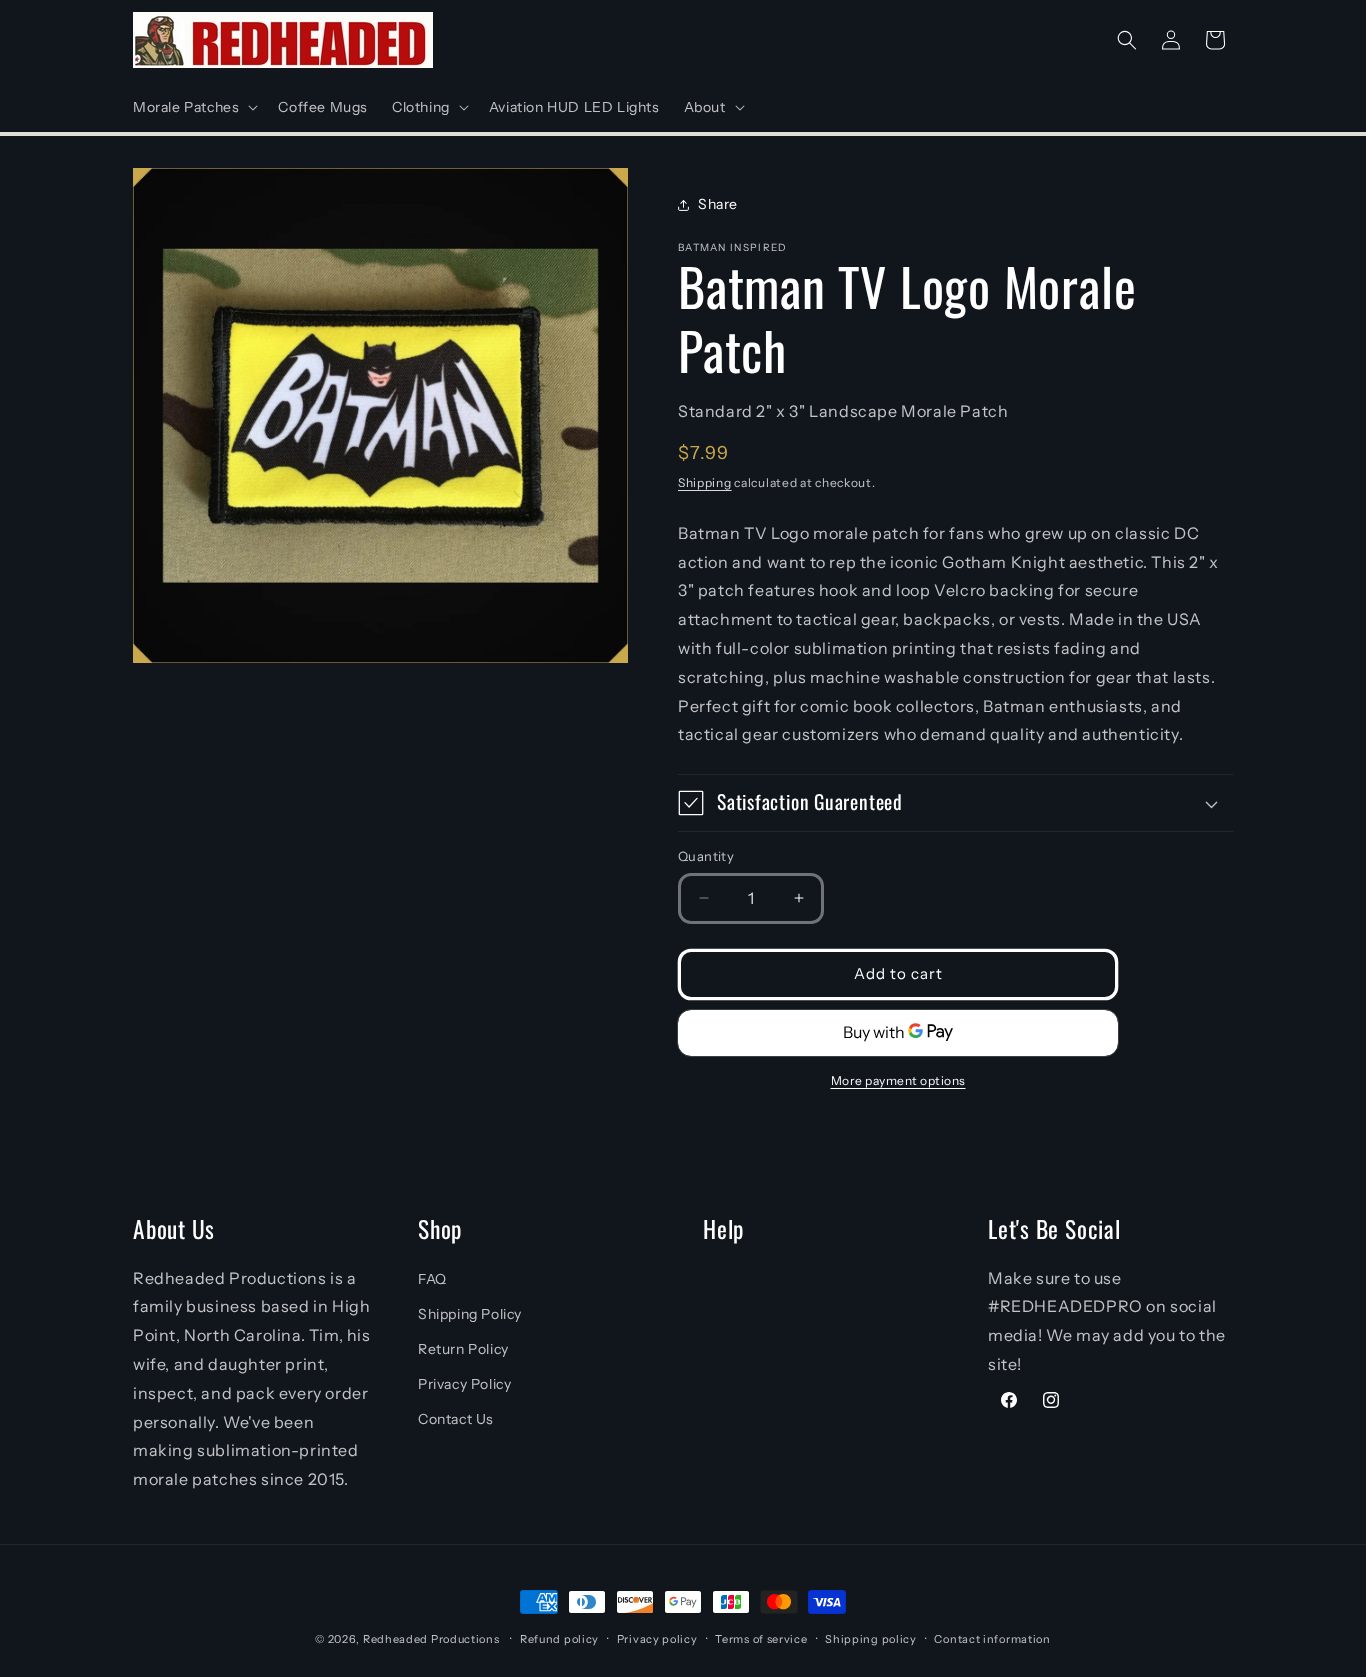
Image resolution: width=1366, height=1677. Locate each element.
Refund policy (559, 1639)
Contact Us (456, 1419)
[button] (193, 107)
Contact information (992, 1639)
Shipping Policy (470, 1314)
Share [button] (718, 204)
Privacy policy (657, 1639)
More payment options (898, 1080)
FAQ (432, 1279)
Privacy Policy (464, 1384)
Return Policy (463, 1349)
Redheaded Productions (431, 1639)
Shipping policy (871, 1639)
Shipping (705, 482)
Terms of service (761, 1639)
